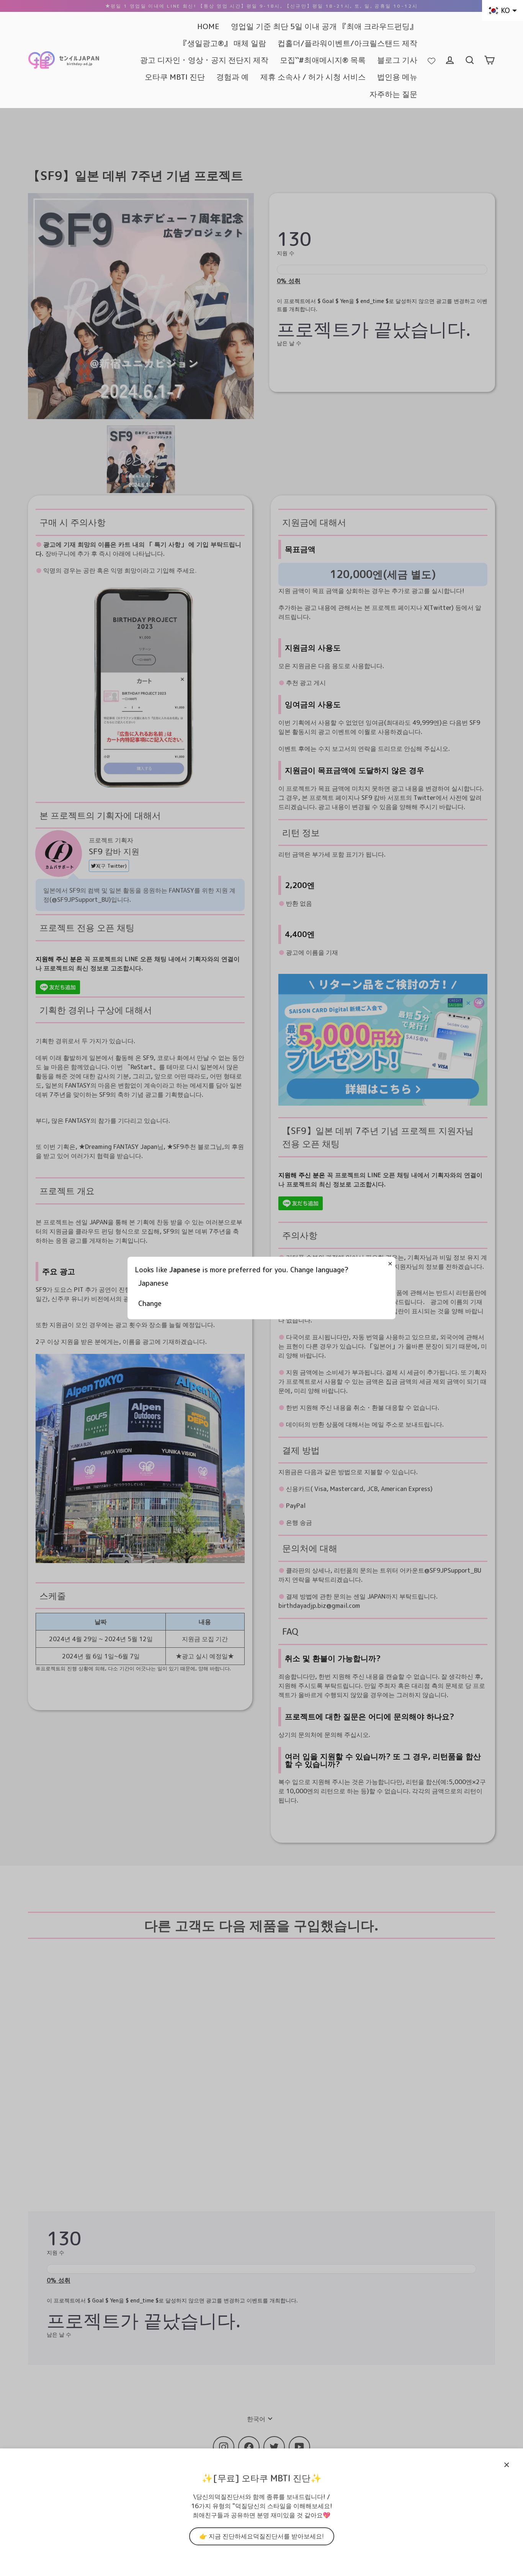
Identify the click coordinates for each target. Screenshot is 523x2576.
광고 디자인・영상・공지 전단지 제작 (204, 60)
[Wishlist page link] (431, 60)
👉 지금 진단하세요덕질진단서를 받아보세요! (262, 2536)
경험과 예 (233, 77)
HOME (208, 26)
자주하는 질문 (393, 94)
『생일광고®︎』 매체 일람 (223, 43)
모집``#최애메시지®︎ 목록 (323, 60)
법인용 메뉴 (397, 77)
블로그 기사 (397, 60)
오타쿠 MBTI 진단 (175, 77)
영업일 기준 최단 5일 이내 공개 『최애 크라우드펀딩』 (324, 26)
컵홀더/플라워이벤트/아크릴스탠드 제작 (347, 43)
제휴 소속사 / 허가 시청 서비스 (313, 77)
